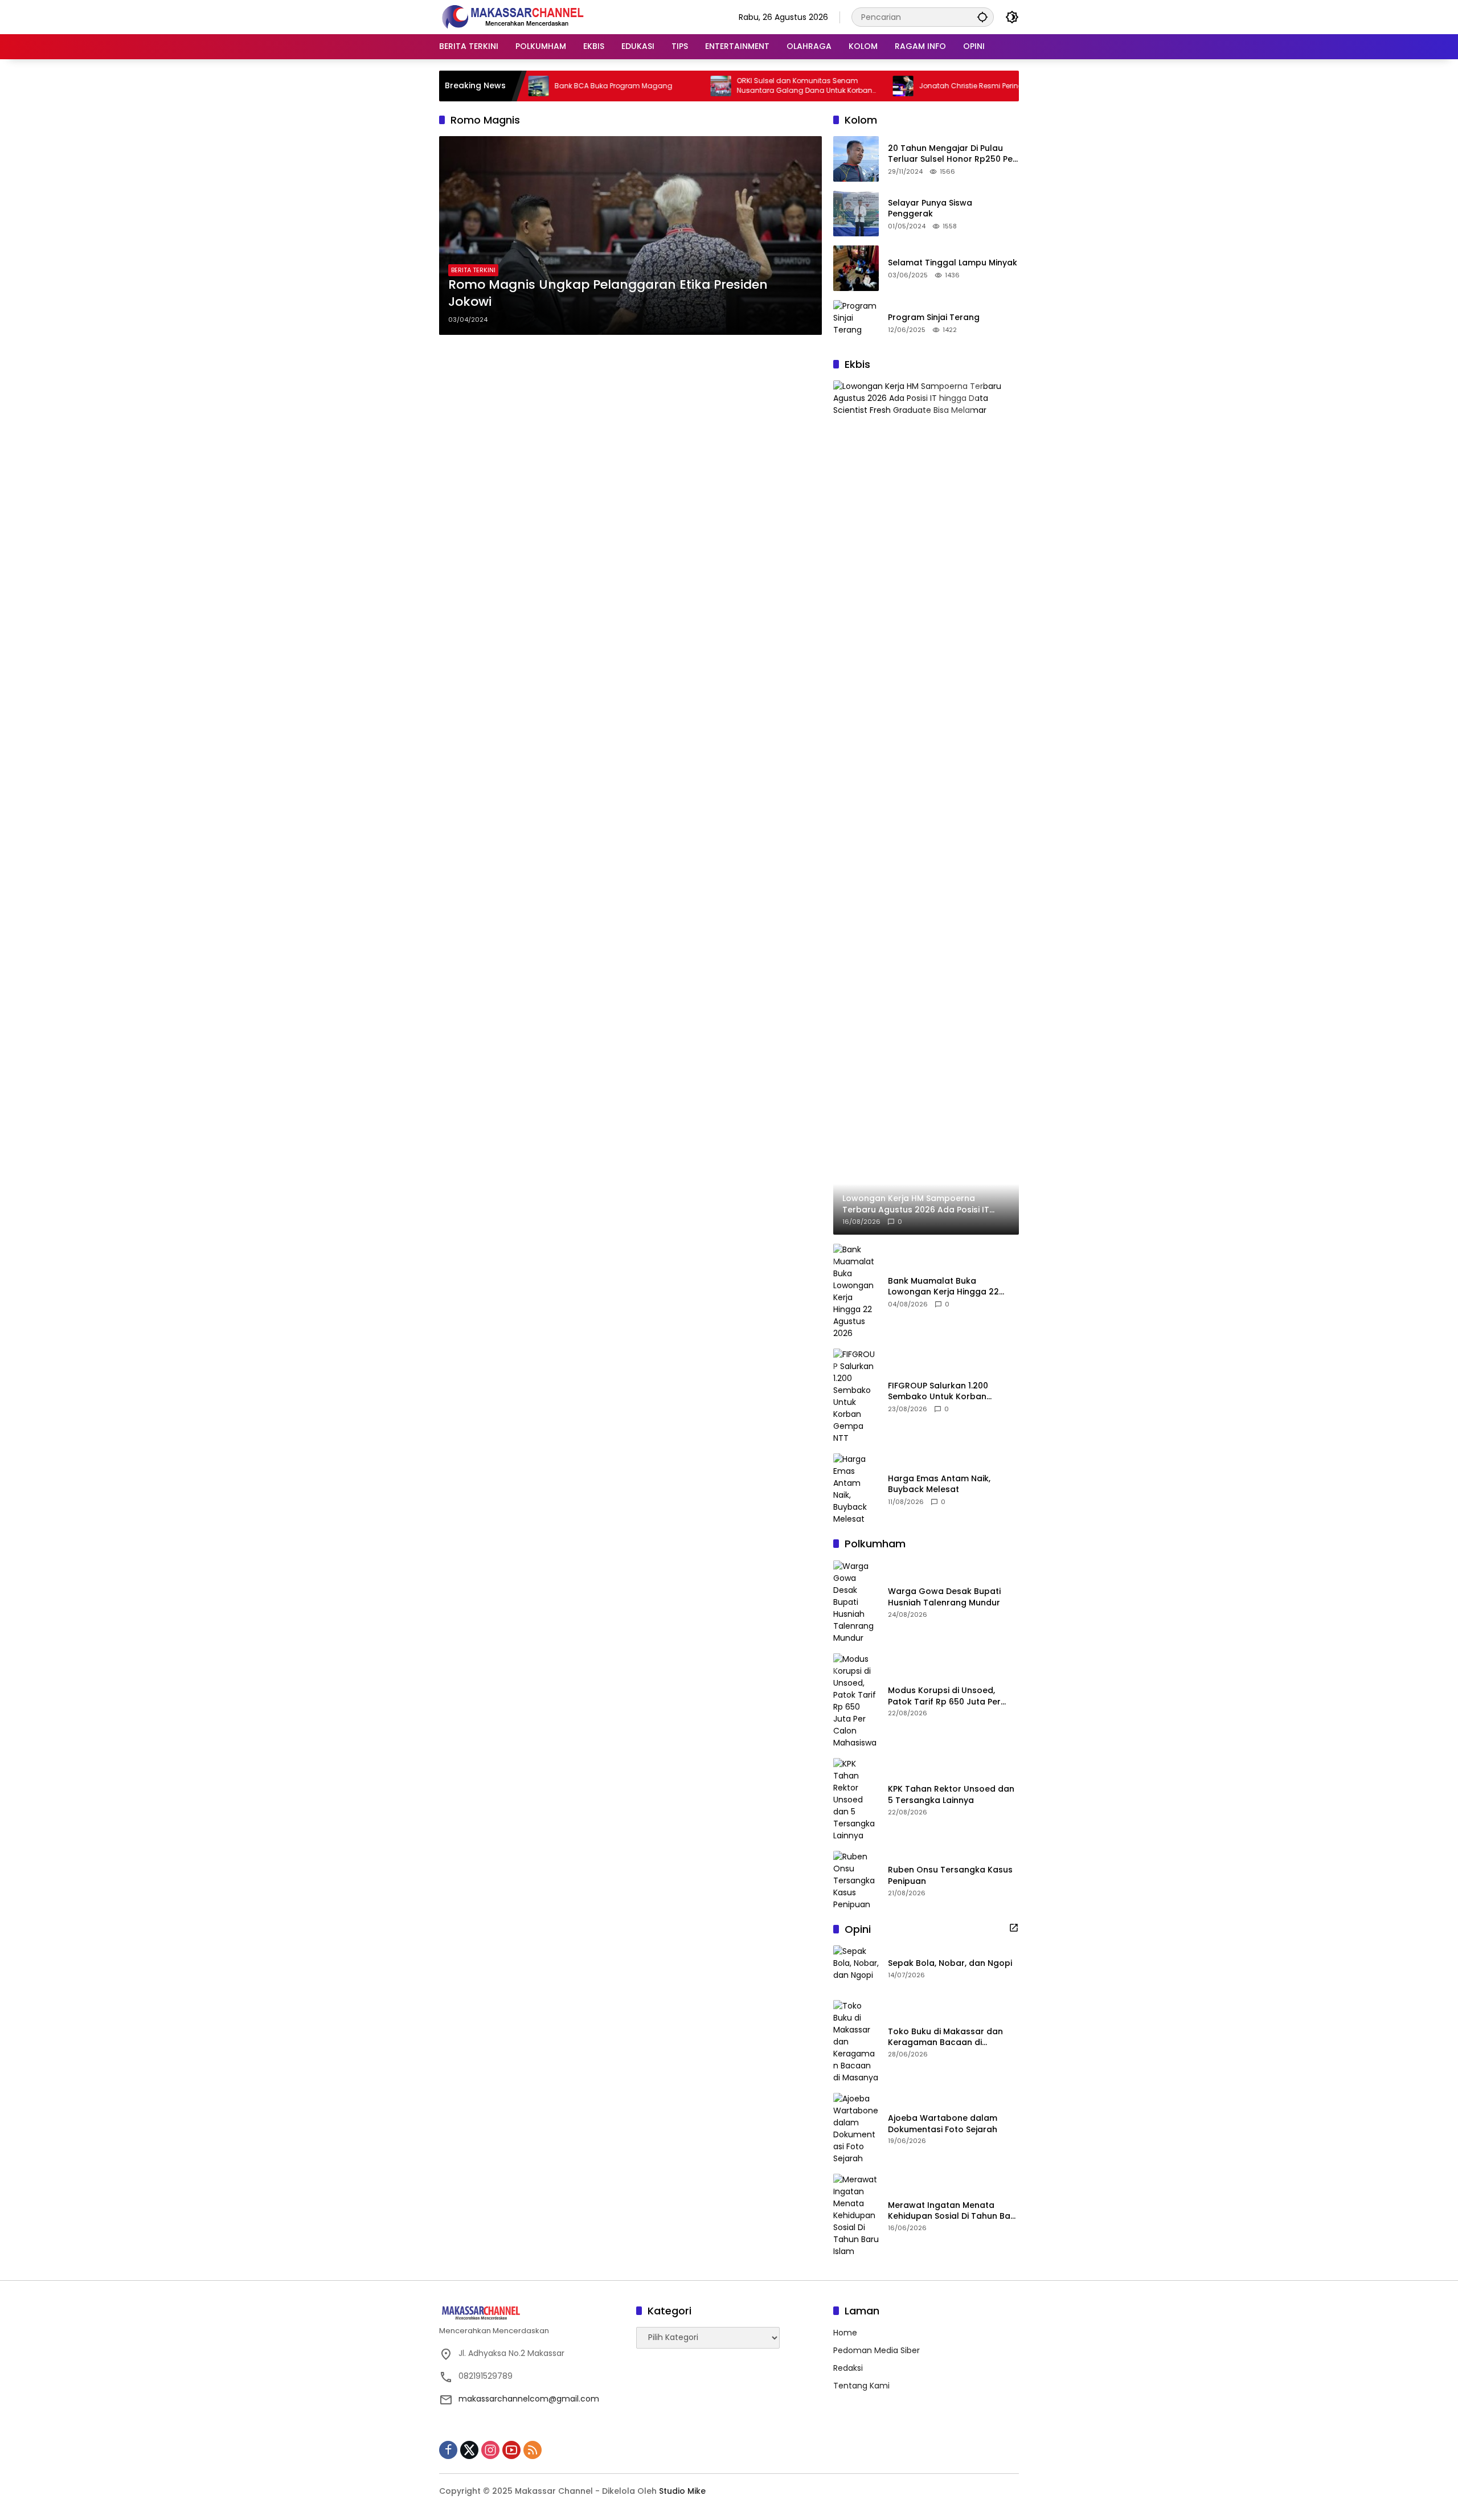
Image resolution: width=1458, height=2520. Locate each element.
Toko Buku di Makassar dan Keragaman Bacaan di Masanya (945, 2037)
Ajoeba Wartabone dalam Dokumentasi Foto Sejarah (943, 2124)
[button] (982, 17)
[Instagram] (490, 2450)
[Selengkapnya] (1014, 1928)
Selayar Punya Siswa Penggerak (930, 209)
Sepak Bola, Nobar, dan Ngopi (950, 1963)
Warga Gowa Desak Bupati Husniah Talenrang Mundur (944, 1597)
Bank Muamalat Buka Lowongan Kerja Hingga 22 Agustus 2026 (943, 1287)
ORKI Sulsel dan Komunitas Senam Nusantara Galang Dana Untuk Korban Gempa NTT (731, 86)
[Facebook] (448, 2450)
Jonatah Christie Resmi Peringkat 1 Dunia (916, 86)
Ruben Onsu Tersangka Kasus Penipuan (950, 1876)
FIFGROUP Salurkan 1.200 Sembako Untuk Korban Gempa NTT (938, 1392)
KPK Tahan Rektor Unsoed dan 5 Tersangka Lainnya (951, 1795)
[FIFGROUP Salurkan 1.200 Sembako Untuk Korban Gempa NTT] (856, 1396)
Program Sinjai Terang (934, 317)
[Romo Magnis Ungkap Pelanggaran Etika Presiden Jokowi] (630, 235)
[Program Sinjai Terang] (856, 323)
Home (845, 2333)
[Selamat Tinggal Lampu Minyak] (856, 268)
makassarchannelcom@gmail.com (529, 2399)
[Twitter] (469, 2450)
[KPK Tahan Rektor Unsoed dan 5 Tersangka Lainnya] (856, 1800)
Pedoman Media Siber (877, 2350)
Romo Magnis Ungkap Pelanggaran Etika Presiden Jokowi (608, 294)
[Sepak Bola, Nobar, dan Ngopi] (856, 1968)
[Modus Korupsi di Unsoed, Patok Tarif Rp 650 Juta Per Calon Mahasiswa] (856, 1701)
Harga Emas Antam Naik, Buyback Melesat (939, 1484)
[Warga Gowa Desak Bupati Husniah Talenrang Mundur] (856, 1602)
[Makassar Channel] (513, 17)
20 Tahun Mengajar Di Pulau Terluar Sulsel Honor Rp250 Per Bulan (952, 154)
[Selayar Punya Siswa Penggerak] (856, 214)
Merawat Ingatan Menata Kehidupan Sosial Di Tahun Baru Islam (953, 2211)
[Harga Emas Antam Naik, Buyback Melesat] (856, 1489)
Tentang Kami (861, 2386)
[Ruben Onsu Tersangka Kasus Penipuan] (856, 1881)
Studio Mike (682, 2491)
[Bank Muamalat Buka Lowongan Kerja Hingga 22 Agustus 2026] (856, 1292)
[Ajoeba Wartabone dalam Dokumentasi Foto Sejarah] (856, 2129)
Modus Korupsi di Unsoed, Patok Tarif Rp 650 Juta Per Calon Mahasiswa (944, 1696)
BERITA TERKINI (473, 270)
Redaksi (848, 2368)
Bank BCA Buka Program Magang (540, 86)
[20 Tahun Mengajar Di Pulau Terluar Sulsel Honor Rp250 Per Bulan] (856, 159)
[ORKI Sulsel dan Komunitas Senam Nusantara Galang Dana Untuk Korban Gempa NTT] (647, 86)
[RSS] (533, 2450)
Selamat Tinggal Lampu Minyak (953, 263)
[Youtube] (511, 2450)
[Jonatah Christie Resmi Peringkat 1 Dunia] (829, 86)
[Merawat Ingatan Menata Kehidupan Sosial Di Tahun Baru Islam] (856, 2216)
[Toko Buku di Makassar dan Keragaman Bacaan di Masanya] (856, 2042)
